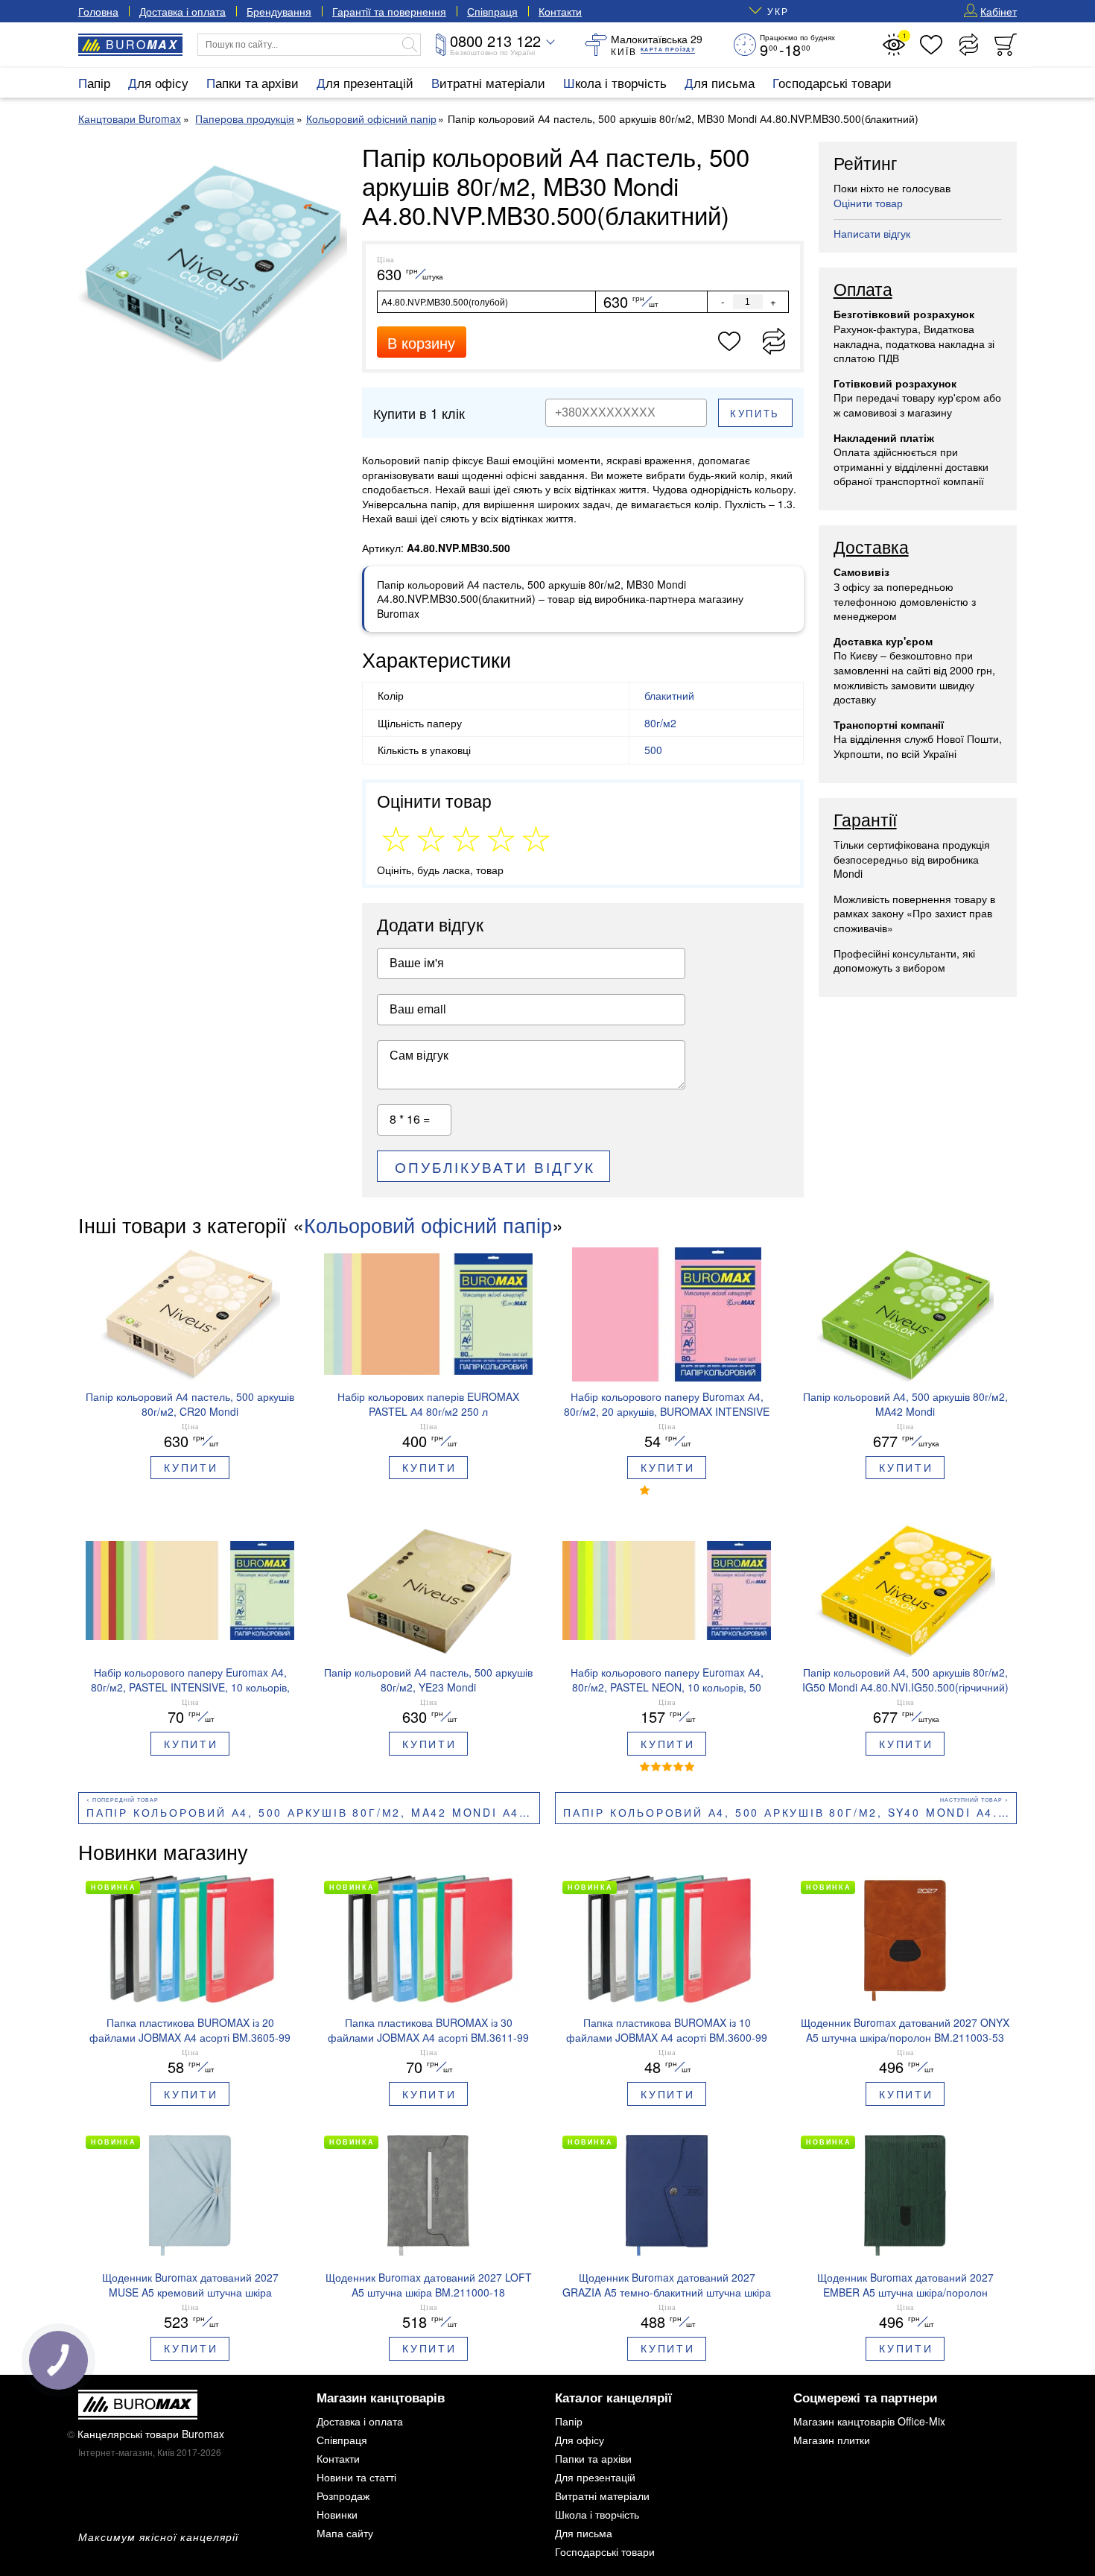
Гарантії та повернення (389, 11)
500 (653, 750)
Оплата (863, 290)
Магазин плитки (832, 2440)
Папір (94, 82)
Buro (142, 44)
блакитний (669, 695)
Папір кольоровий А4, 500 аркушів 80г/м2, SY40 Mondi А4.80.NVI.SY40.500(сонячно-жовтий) (790, 1812)
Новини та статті (356, 2477)
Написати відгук (872, 233)
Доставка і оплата (182, 11)
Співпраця (492, 11)
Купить (755, 413)
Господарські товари (832, 82)
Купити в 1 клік (419, 413)
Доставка (871, 548)
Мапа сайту (345, 2533)
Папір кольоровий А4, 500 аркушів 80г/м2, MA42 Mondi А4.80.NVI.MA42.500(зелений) (313, 1812)
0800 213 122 (495, 41)
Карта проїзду (668, 50)
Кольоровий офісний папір (428, 1225)
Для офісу (158, 82)
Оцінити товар (868, 203)
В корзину (421, 342)
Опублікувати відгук (495, 1167)
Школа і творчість (615, 82)
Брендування (279, 11)
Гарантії (865, 820)
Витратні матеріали (488, 82)
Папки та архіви (253, 82)
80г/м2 (660, 723)
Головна (98, 11)
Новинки (337, 2514)
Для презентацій (365, 82)
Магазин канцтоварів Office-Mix (869, 2421)
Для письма (720, 82)
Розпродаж (343, 2496)
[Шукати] (410, 45)
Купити (191, 1467)
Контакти (560, 11)
